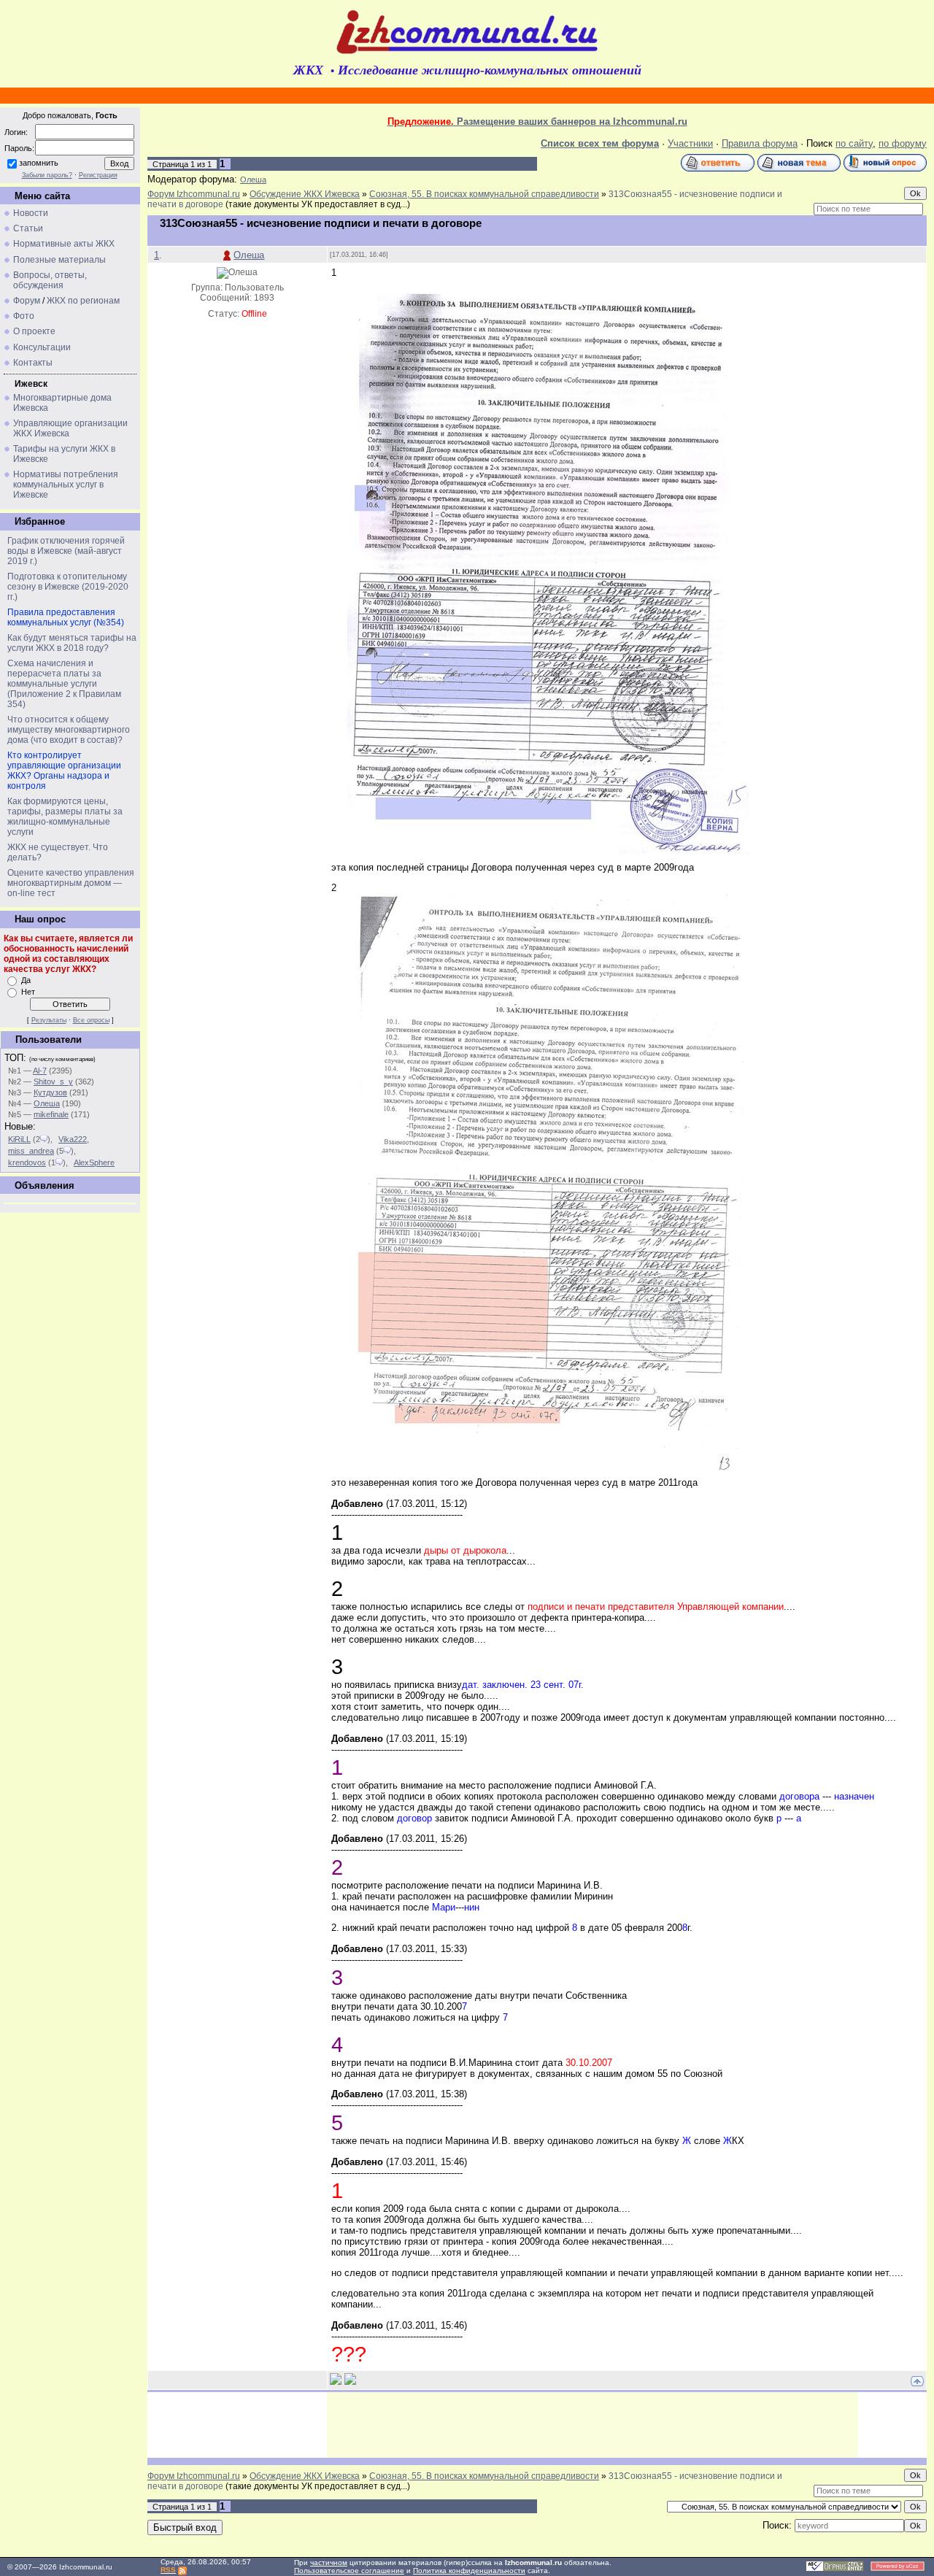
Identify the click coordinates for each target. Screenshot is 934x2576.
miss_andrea (31, 1151)
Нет (28, 992)
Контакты (33, 363)
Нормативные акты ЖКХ (64, 244)
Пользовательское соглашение (349, 2571)
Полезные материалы (59, 260)
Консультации (42, 347)
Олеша (47, 1103)
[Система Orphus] (835, 2569)
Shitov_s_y (53, 1081)
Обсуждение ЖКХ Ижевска (305, 194)
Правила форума (760, 143)
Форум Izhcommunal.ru (194, 194)
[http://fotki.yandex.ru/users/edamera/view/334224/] (543, 859)
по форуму (903, 143)
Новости (31, 213)
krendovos (27, 1162)
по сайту (854, 143)
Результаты (49, 1020)
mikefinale (51, 1114)
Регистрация (98, 175)
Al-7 (40, 1071)
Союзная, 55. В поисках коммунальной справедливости (484, 194)
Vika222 (73, 1139)
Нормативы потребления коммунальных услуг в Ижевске (66, 485)
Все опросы (91, 1020)
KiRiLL (19, 1139)
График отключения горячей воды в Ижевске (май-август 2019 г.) (66, 551)
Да (26, 980)
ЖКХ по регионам (83, 301)
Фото (24, 316)
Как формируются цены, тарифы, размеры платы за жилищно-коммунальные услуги (65, 817)
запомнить (39, 163)
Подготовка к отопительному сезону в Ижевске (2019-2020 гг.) (68, 587)
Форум (27, 301)
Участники (690, 143)
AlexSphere (94, 1162)
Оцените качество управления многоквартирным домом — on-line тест (71, 883)
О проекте (34, 331)
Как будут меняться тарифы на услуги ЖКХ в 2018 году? (72, 643)
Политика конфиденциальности (469, 2571)
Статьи (28, 228)
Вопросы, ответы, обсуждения (50, 280)
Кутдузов (50, 1092)
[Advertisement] (593, 2425)
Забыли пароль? (47, 175)
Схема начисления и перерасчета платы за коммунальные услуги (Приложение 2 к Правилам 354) (64, 684)
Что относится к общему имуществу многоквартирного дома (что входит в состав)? (69, 730)
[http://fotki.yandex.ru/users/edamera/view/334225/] (543, 1474)
